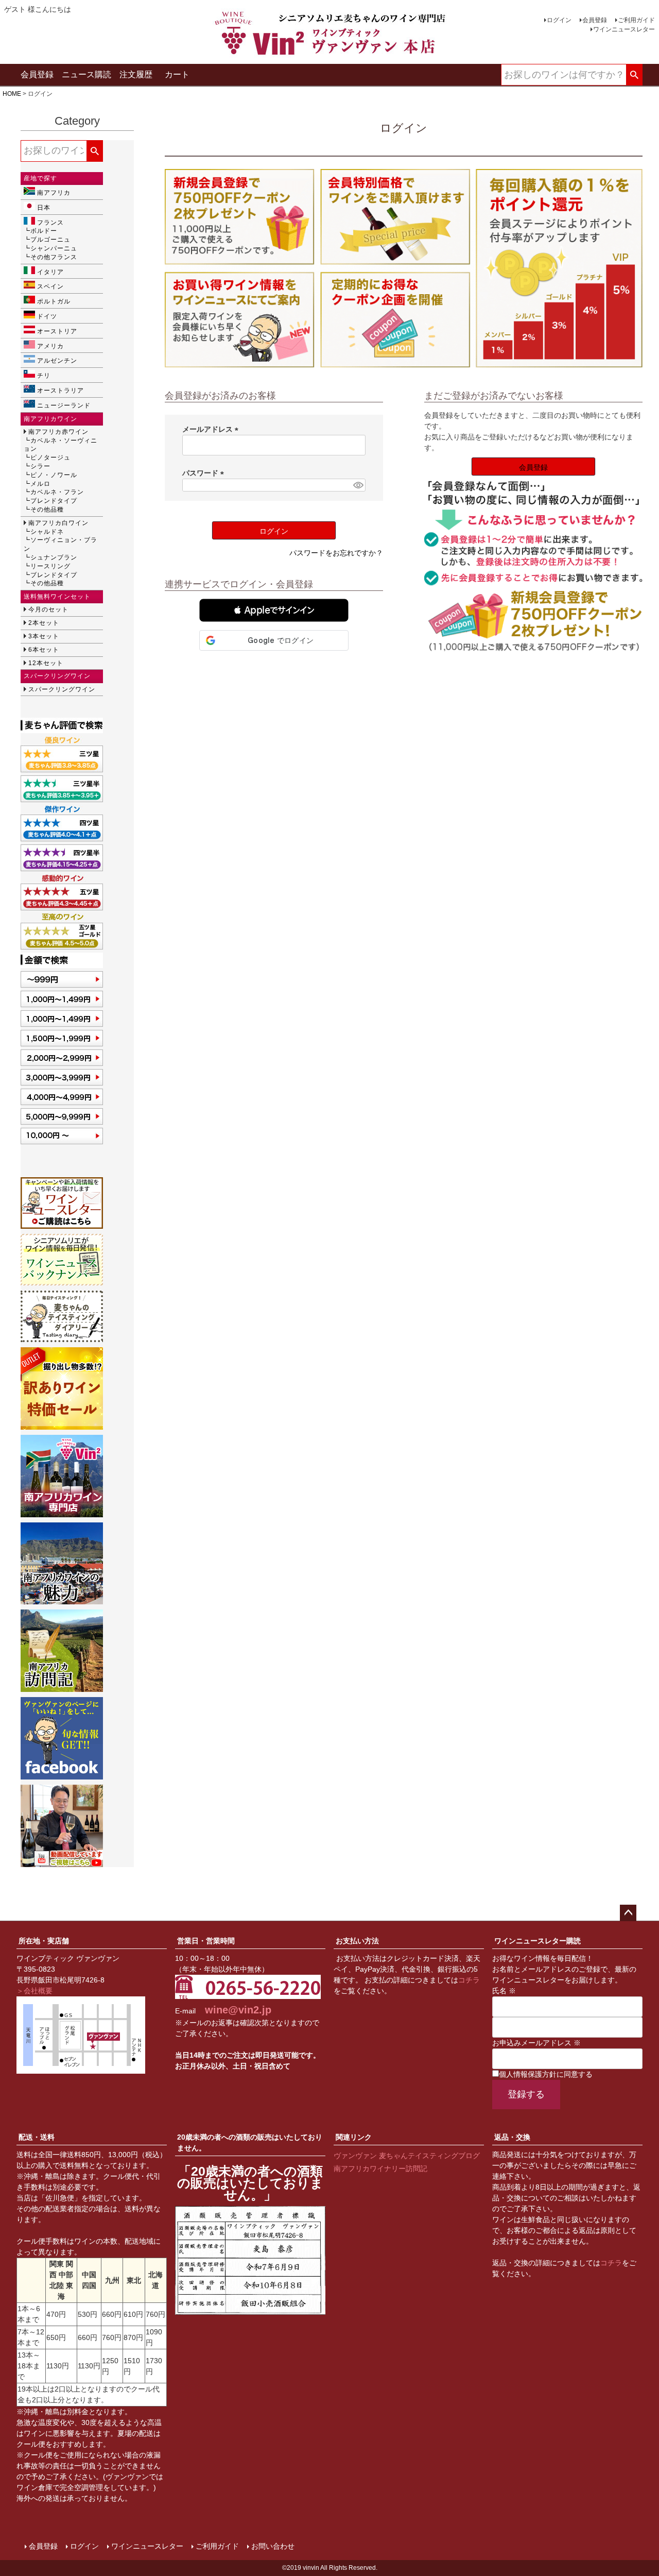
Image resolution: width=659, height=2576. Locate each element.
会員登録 (595, 20)
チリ (44, 376)
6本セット (44, 650)
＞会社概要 (34, 1991)
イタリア (50, 272)
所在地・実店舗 (44, 1941)
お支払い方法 (357, 1941)
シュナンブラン (54, 557)
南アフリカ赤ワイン (58, 432)
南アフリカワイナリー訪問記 (380, 2168)
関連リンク (354, 2137)
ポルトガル (54, 301)
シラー (40, 466)
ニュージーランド (64, 405)
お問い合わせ (273, 2546)
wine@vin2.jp (238, 2010)
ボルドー (44, 231)
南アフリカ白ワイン (58, 523)
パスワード (205, 473)
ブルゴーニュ (50, 240)
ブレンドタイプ (54, 501)
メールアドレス (212, 429)
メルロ (40, 484)
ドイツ (47, 316)
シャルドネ (47, 532)
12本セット (46, 663)
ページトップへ (628, 1913)
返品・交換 (512, 2137)
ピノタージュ (50, 457)
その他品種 (47, 510)
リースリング (50, 566)
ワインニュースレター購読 (537, 1941)
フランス (50, 223)
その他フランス (54, 257)
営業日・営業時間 (206, 1941)
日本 (44, 208)
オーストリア (57, 331)
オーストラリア (60, 391)
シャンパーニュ (54, 248)
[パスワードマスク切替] (358, 485)
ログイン (559, 20)
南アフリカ (54, 193)
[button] (274, 610)
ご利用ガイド (636, 20)
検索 (634, 75)
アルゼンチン (57, 361)
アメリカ (50, 346)
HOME (12, 94)
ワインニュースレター (624, 29)
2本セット (44, 623)
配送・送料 (37, 2137)
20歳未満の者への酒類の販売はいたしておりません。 (250, 2142)
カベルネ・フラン (57, 492)
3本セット (44, 636)
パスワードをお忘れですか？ (336, 553)
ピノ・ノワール (54, 475)
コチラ (469, 1980)
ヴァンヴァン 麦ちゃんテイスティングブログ (407, 2156)
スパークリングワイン (62, 689)
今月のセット (48, 609)
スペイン (50, 286)
